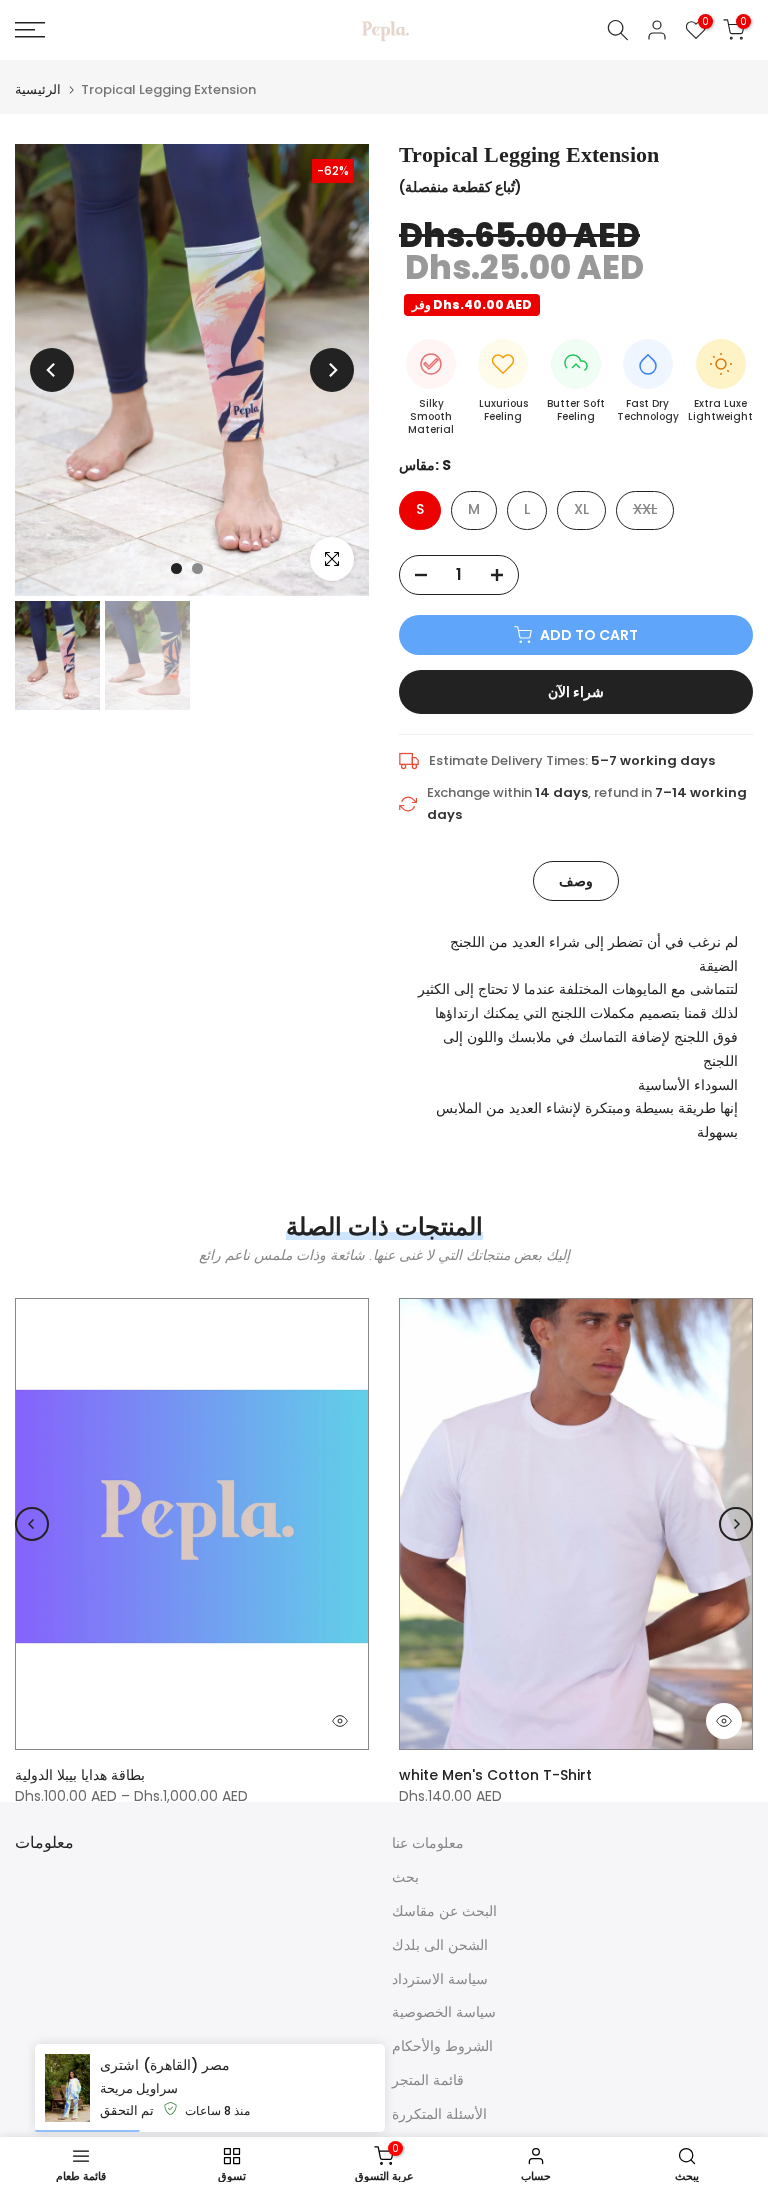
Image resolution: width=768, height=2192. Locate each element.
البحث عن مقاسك (444, 1911)
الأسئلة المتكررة (439, 2114)
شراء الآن (576, 692)
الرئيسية (38, 89)
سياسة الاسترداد (440, 1979)
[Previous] (52, 370)
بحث (405, 1877)
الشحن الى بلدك (440, 1945)
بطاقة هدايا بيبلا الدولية (80, 1775)
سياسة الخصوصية (444, 2012)
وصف (576, 880)
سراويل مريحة (139, 2088)
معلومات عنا (428, 1843)
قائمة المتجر (428, 2080)
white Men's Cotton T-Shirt (495, 1775)
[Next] (332, 370)
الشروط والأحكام (442, 2046)
